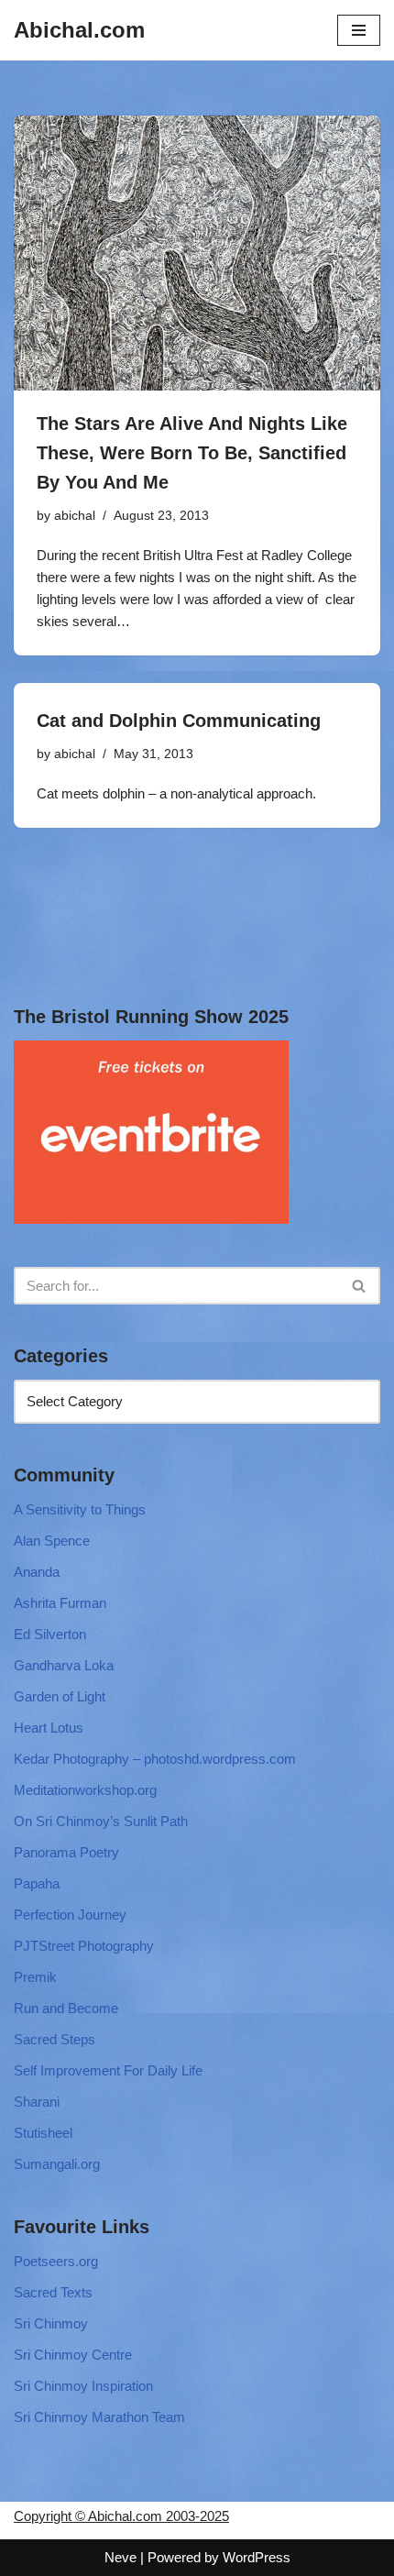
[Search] (360, 1286)
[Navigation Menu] (359, 30)
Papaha (37, 1883)
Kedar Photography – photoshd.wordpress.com (155, 1759)
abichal (75, 516)
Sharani (37, 2102)
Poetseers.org (56, 2261)
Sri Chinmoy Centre (73, 2355)
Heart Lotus (49, 1728)
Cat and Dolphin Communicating (179, 721)
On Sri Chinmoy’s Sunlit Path (101, 1821)
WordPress (257, 2557)
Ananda (37, 1572)
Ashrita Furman (60, 1603)
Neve (120, 2557)
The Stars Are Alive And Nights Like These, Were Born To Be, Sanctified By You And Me (192, 453)
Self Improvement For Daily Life (108, 2070)
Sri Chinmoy (51, 2323)
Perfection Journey (70, 1915)
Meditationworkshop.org (85, 1790)
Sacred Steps (55, 2039)
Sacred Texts (53, 2292)
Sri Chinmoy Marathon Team (99, 2417)
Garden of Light (60, 1696)
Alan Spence (52, 1541)
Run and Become (66, 2008)
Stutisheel (43, 2133)
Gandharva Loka (64, 1665)
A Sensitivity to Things (80, 1509)
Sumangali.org (57, 2164)
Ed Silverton (50, 1634)
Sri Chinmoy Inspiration (83, 2386)
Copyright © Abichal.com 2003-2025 (121, 2516)
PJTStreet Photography (84, 1946)
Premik (35, 1977)
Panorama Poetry (66, 1852)
